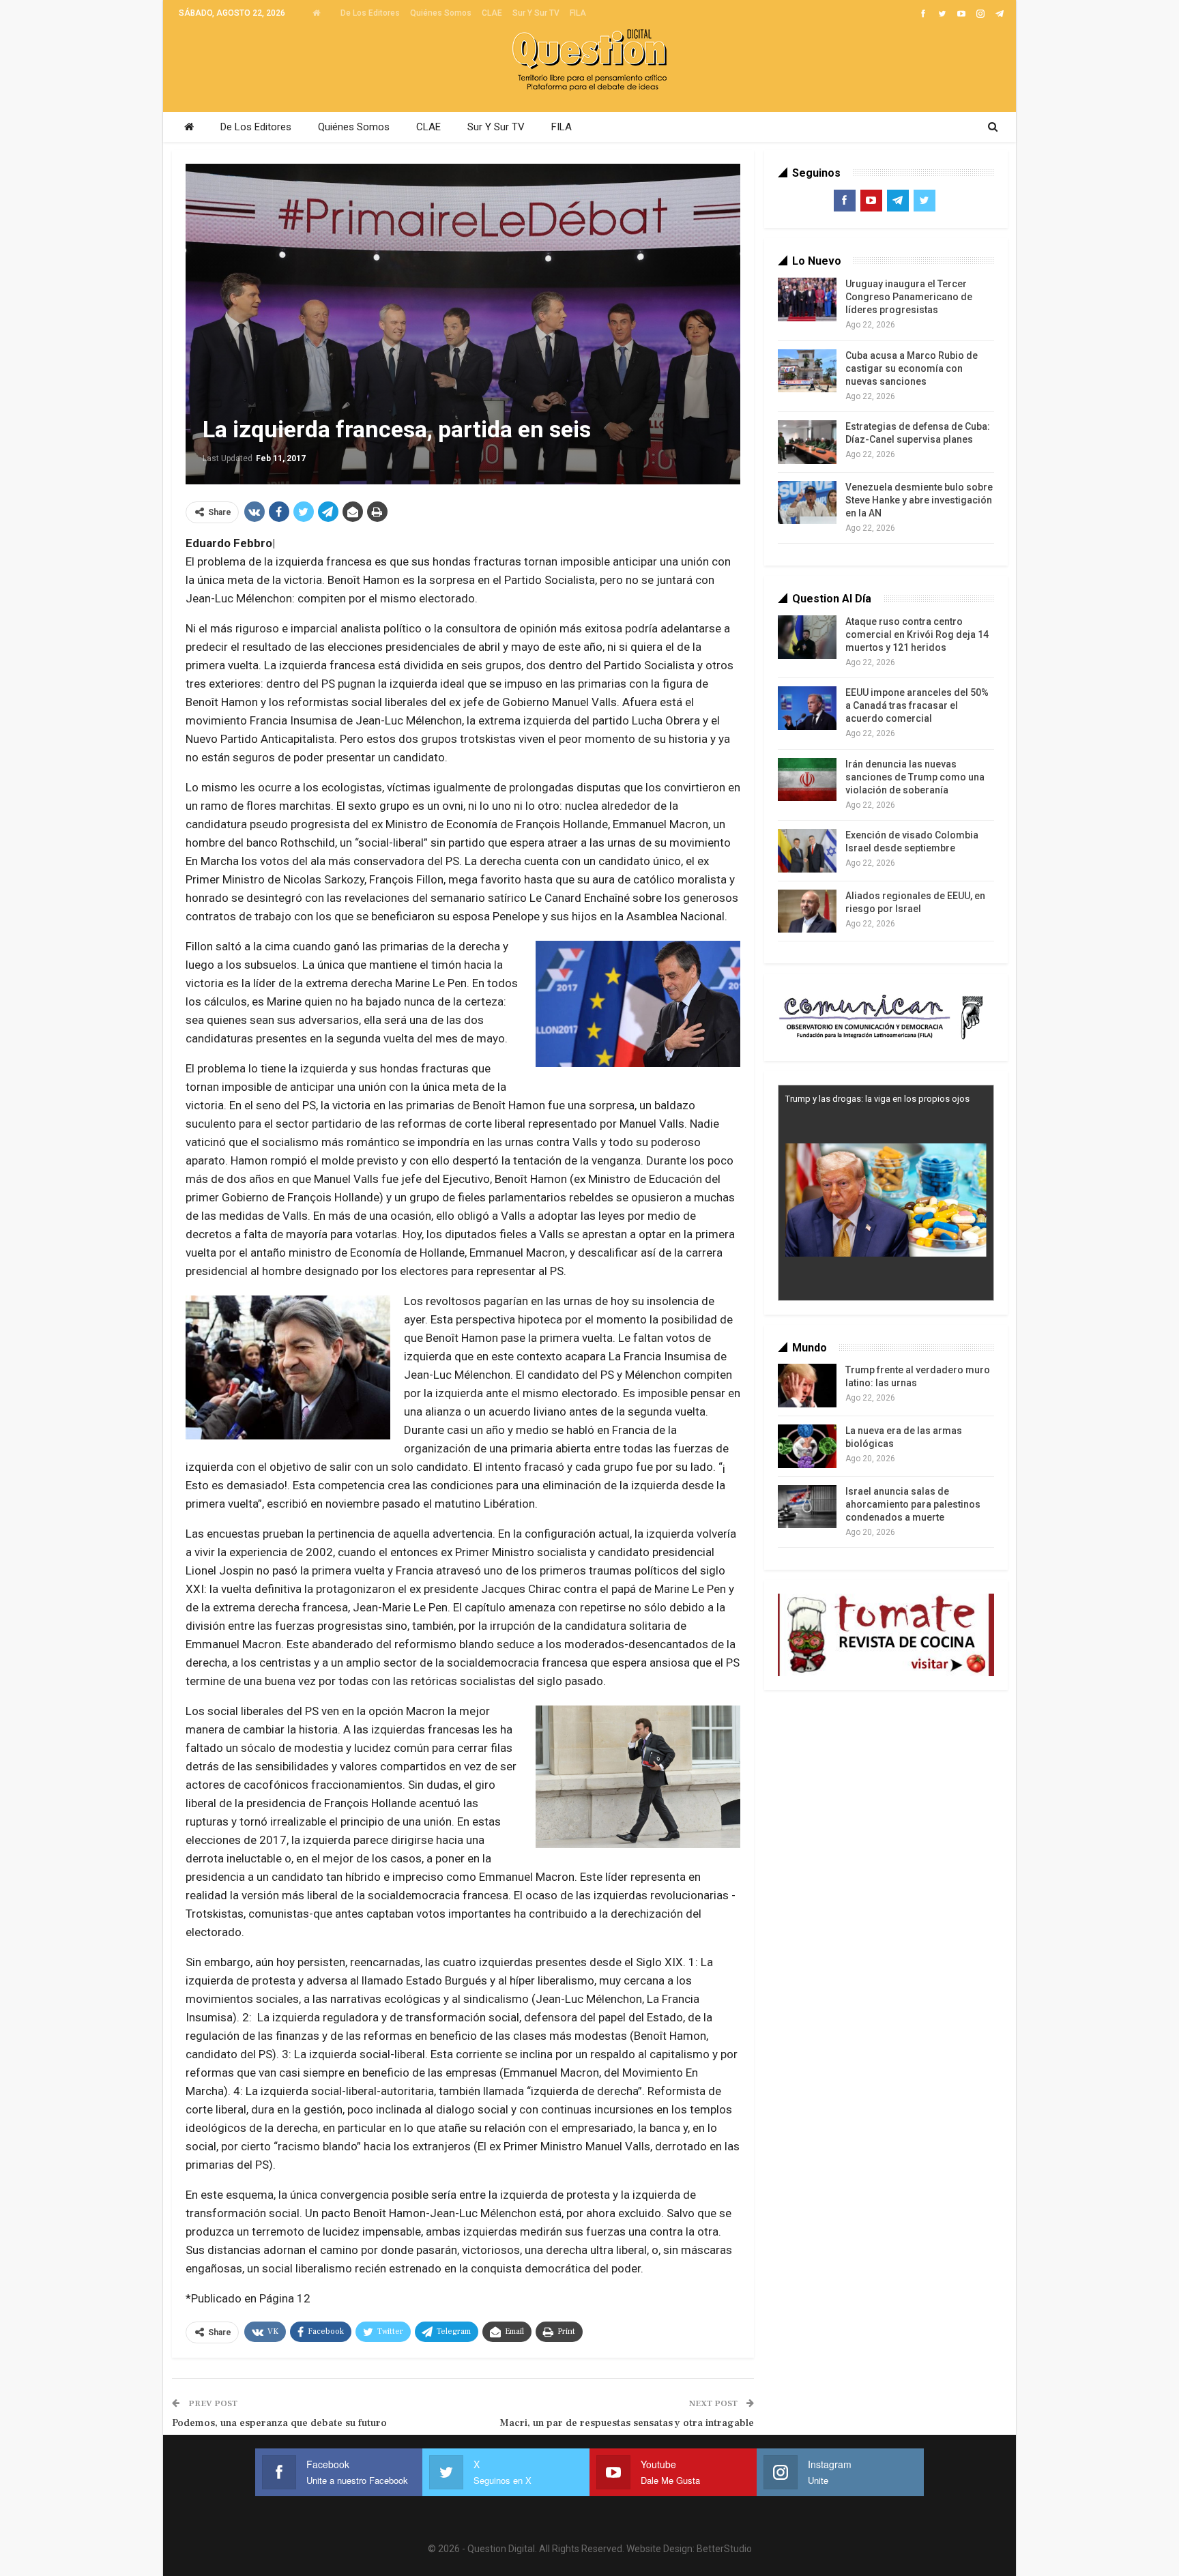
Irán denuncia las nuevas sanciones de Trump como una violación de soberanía (915, 777)
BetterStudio (724, 2549)
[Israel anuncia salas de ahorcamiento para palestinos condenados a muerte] (807, 1507)
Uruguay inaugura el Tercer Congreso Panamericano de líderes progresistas (909, 297)
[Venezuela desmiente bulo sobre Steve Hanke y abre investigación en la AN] (807, 503)
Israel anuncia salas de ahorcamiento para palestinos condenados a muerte (913, 1504)
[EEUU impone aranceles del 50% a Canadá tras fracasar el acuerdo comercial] (807, 708)
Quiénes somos (441, 13)
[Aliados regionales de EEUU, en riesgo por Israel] (807, 911)
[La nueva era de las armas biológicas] (807, 1446)
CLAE (492, 13)
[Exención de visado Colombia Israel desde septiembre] (807, 851)
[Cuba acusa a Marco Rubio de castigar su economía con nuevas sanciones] (807, 371)
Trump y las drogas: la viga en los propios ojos (877, 1099)
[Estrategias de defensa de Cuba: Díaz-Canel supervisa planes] (807, 442)
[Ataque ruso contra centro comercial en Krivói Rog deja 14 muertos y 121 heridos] (807, 637)
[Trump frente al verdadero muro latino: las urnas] (807, 1386)
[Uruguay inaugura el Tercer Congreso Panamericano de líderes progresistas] (807, 299)
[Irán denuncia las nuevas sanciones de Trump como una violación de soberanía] (807, 780)
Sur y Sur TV (536, 13)
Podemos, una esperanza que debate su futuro (279, 2423)
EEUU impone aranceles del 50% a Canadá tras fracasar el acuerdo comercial (917, 705)
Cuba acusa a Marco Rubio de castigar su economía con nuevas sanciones (912, 368)
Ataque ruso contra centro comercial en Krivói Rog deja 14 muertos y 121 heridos (917, 634)
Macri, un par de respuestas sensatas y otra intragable (627, 2423)
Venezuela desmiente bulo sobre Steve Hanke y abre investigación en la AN (919, 500)
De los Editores (370, 13)
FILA (578, 13)
